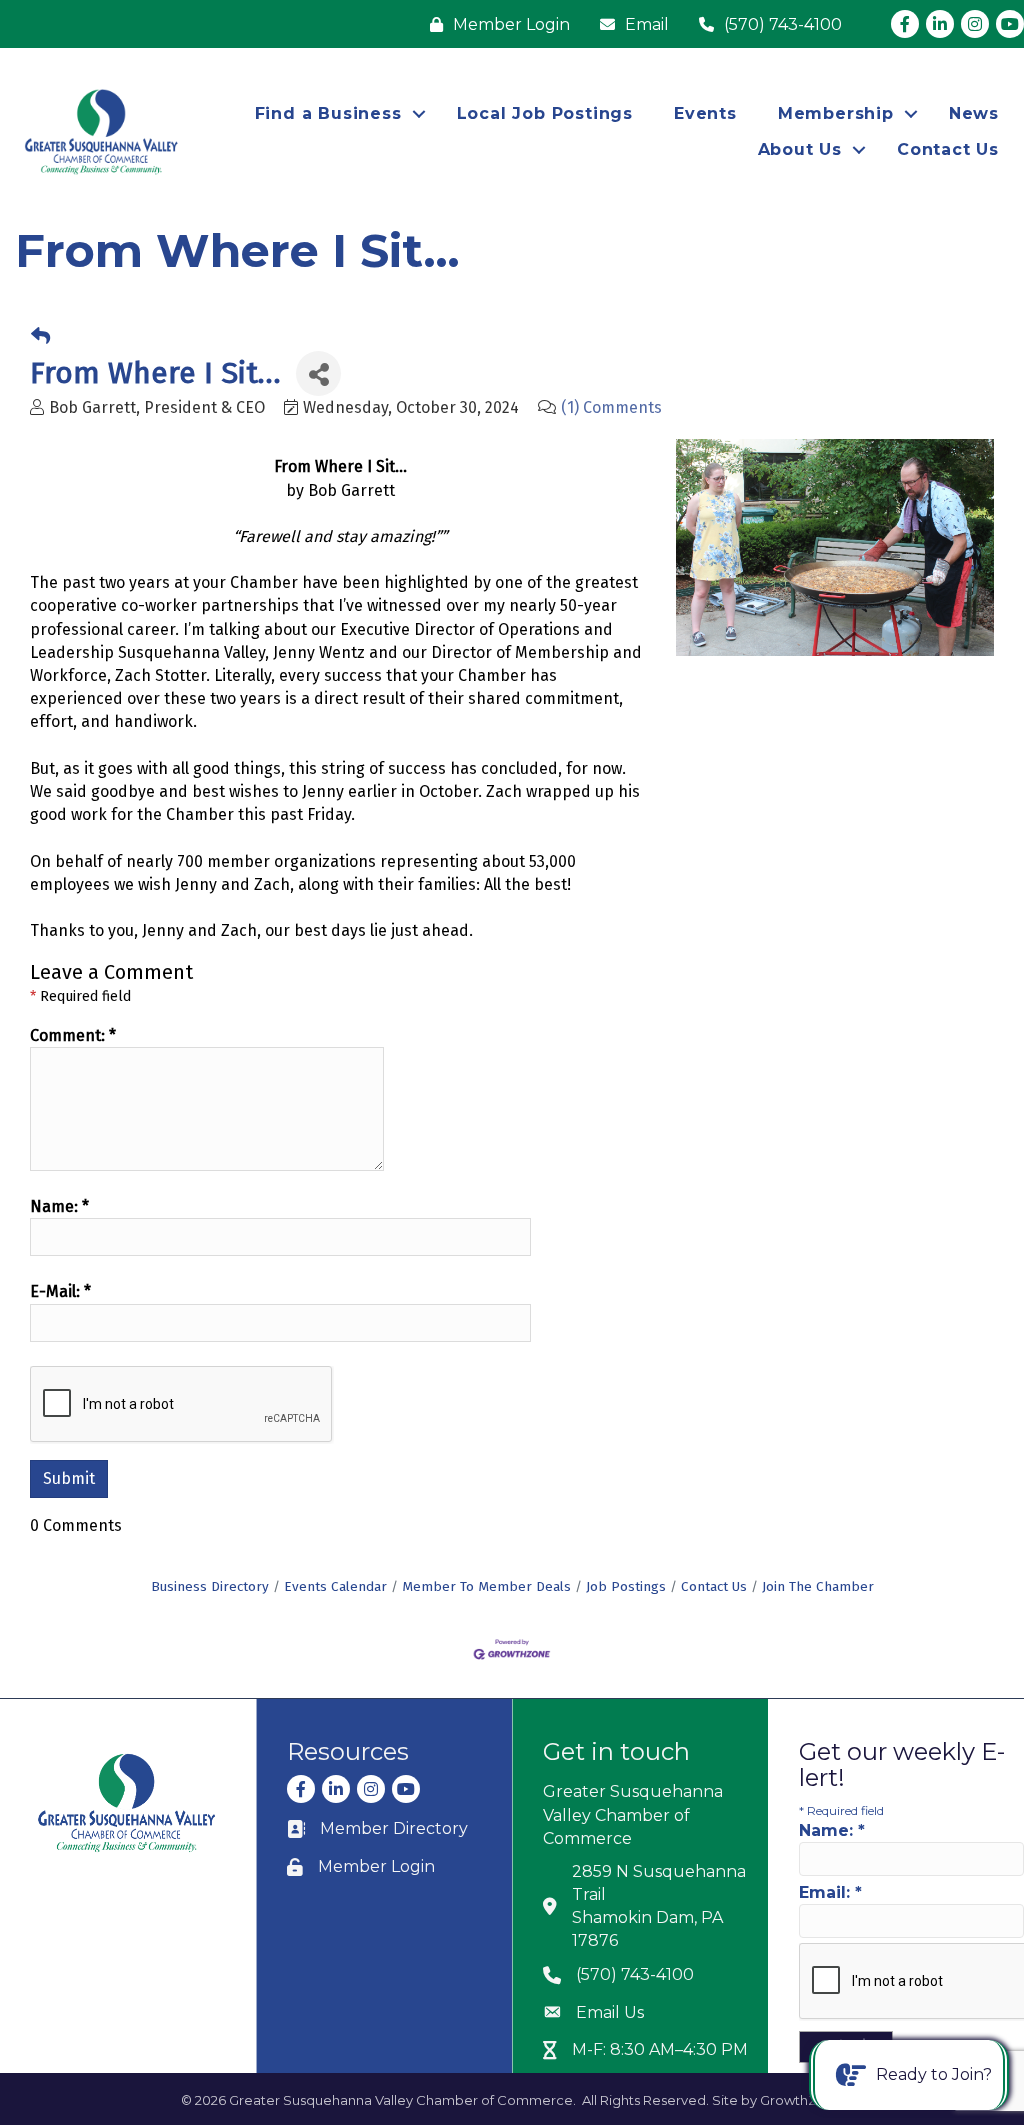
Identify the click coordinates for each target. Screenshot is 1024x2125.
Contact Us (948, 149)
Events (705, 113)
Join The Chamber (818, 1586)
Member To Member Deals (486, 1586)
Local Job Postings (545, 113)
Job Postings (626, 1586)
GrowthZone (801, 2100)
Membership (836, 113)
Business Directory (210, 1586)
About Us (800, 149)
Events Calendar (335, 1586)
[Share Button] (318, 373)
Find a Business (328, 113)
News (974, 113)
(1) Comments (611, 407)
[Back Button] (40, 337)
